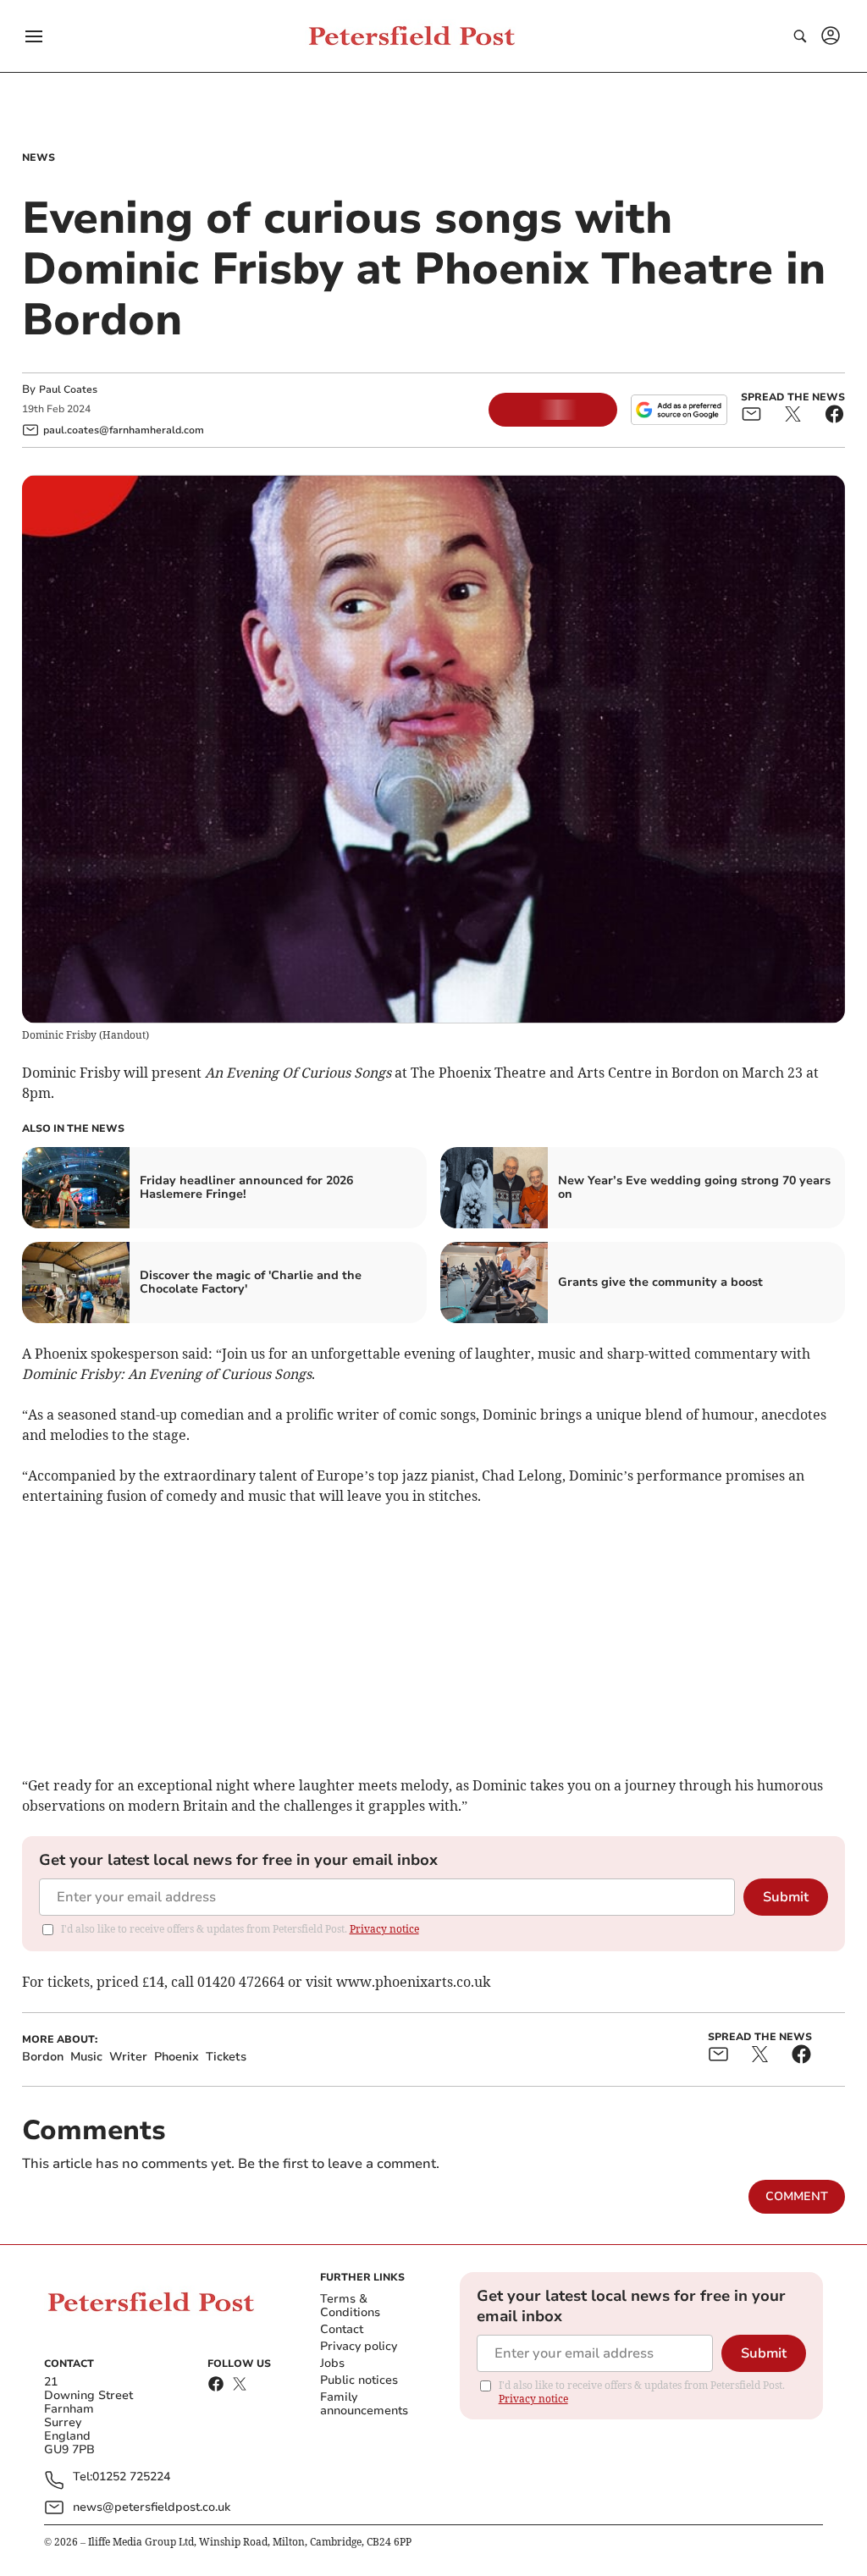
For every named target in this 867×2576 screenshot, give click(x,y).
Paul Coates (68, 389)
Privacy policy (359, 2346)
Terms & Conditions (350, 2306)
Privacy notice (384, 1929)
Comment (797, 2196)
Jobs (332, 2363)
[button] (34, 36)
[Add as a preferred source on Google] (679, 410)
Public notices (359, 2380)
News (39, 157)
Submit (786, 1897)
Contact (342, 2329)
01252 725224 (131, 2477)
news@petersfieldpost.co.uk (152, 2507)
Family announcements (364, 2404)
